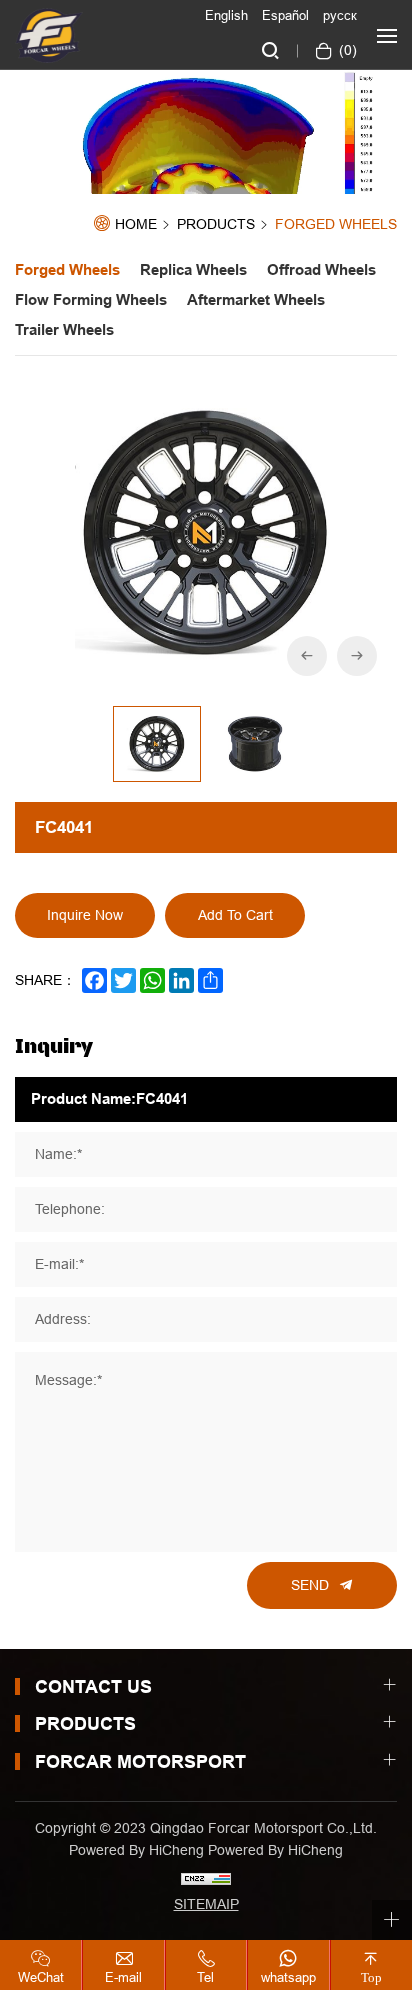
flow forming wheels (91, 300)
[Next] (357, 656)
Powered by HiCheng (275, 1850)
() (346, 50)
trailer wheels (64, 330)
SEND (310, 1585)
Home (136, 224)
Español (285, 15)
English (226, 15)
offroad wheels (321, 270)
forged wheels (336, 224)
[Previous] (307, 656)
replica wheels (193, 270)
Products (216, 225)
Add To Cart (235, 915)
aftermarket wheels (256, 300)
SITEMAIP (206, 1904)
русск (340, 15)
